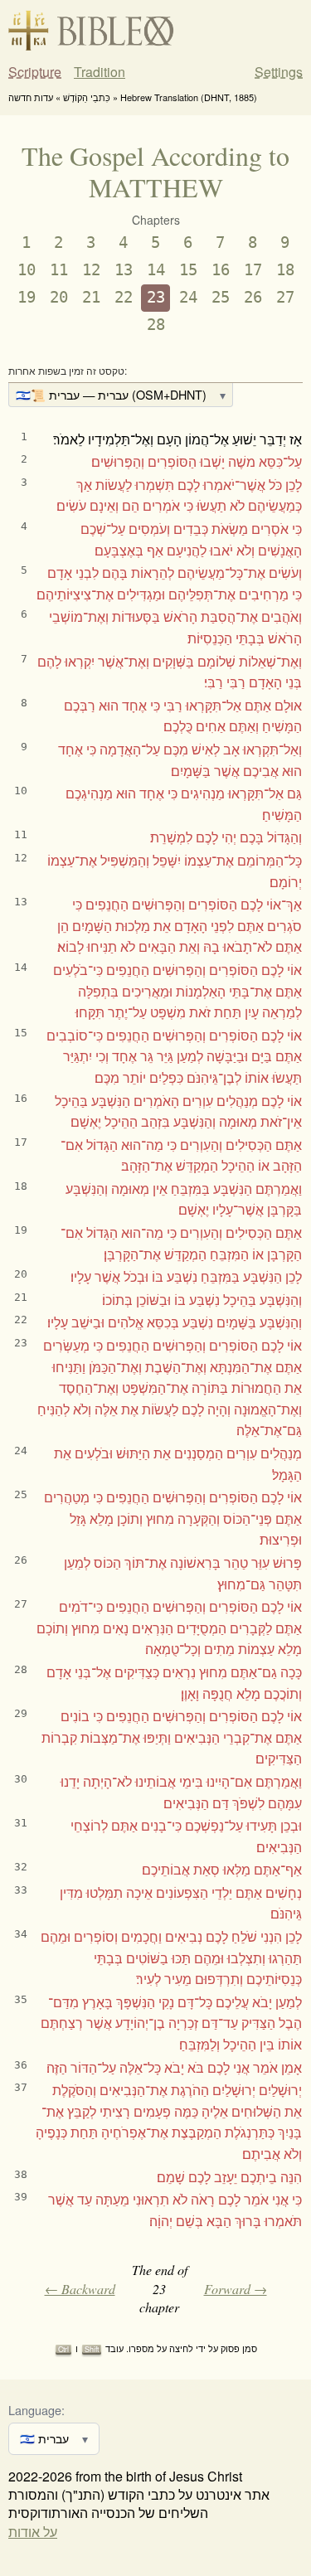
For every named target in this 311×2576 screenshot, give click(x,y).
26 (253, 297)
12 (91, 270)
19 (27, 297)
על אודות (33, 2532)
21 (91, 297)
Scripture (35, 72)
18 (285, 270)
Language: (36, 2410)
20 (59, 297)
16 (221, 270)
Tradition (100, 72)
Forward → (236, 2289)
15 (188, 270)
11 (59, 270)
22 (124, 297)
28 (156, 325)
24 (188, 297)
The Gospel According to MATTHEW (155, 171)
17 (253, 270)
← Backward (80, 2289)
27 (285, 297)
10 (27, 270)
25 (221, 297)
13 (124, 270)
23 (156, 297)
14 (156, 270)
